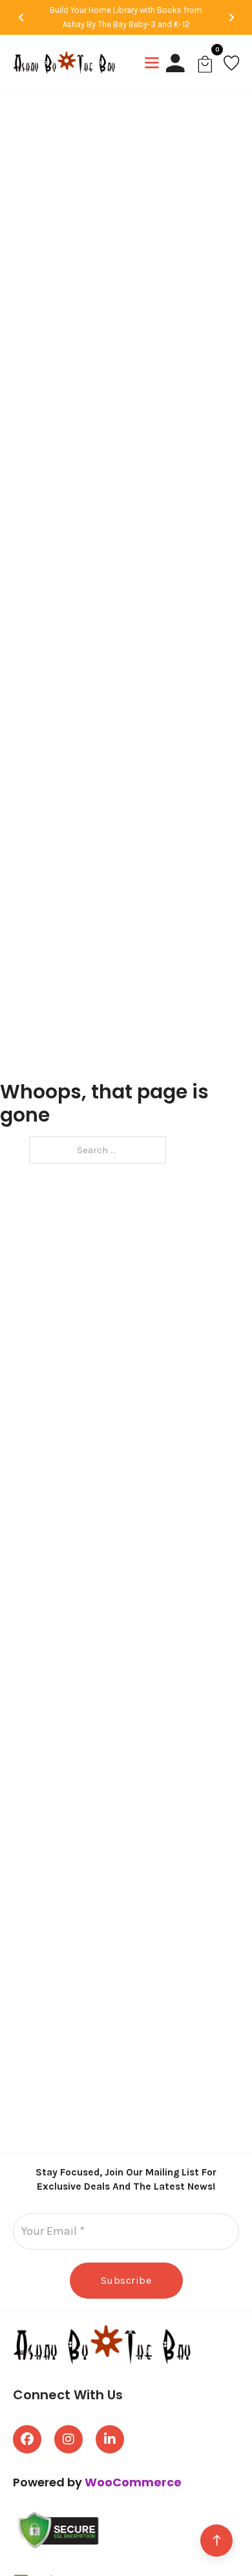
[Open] (152, 63)
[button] (21, 17)
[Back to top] (216, 2541)
